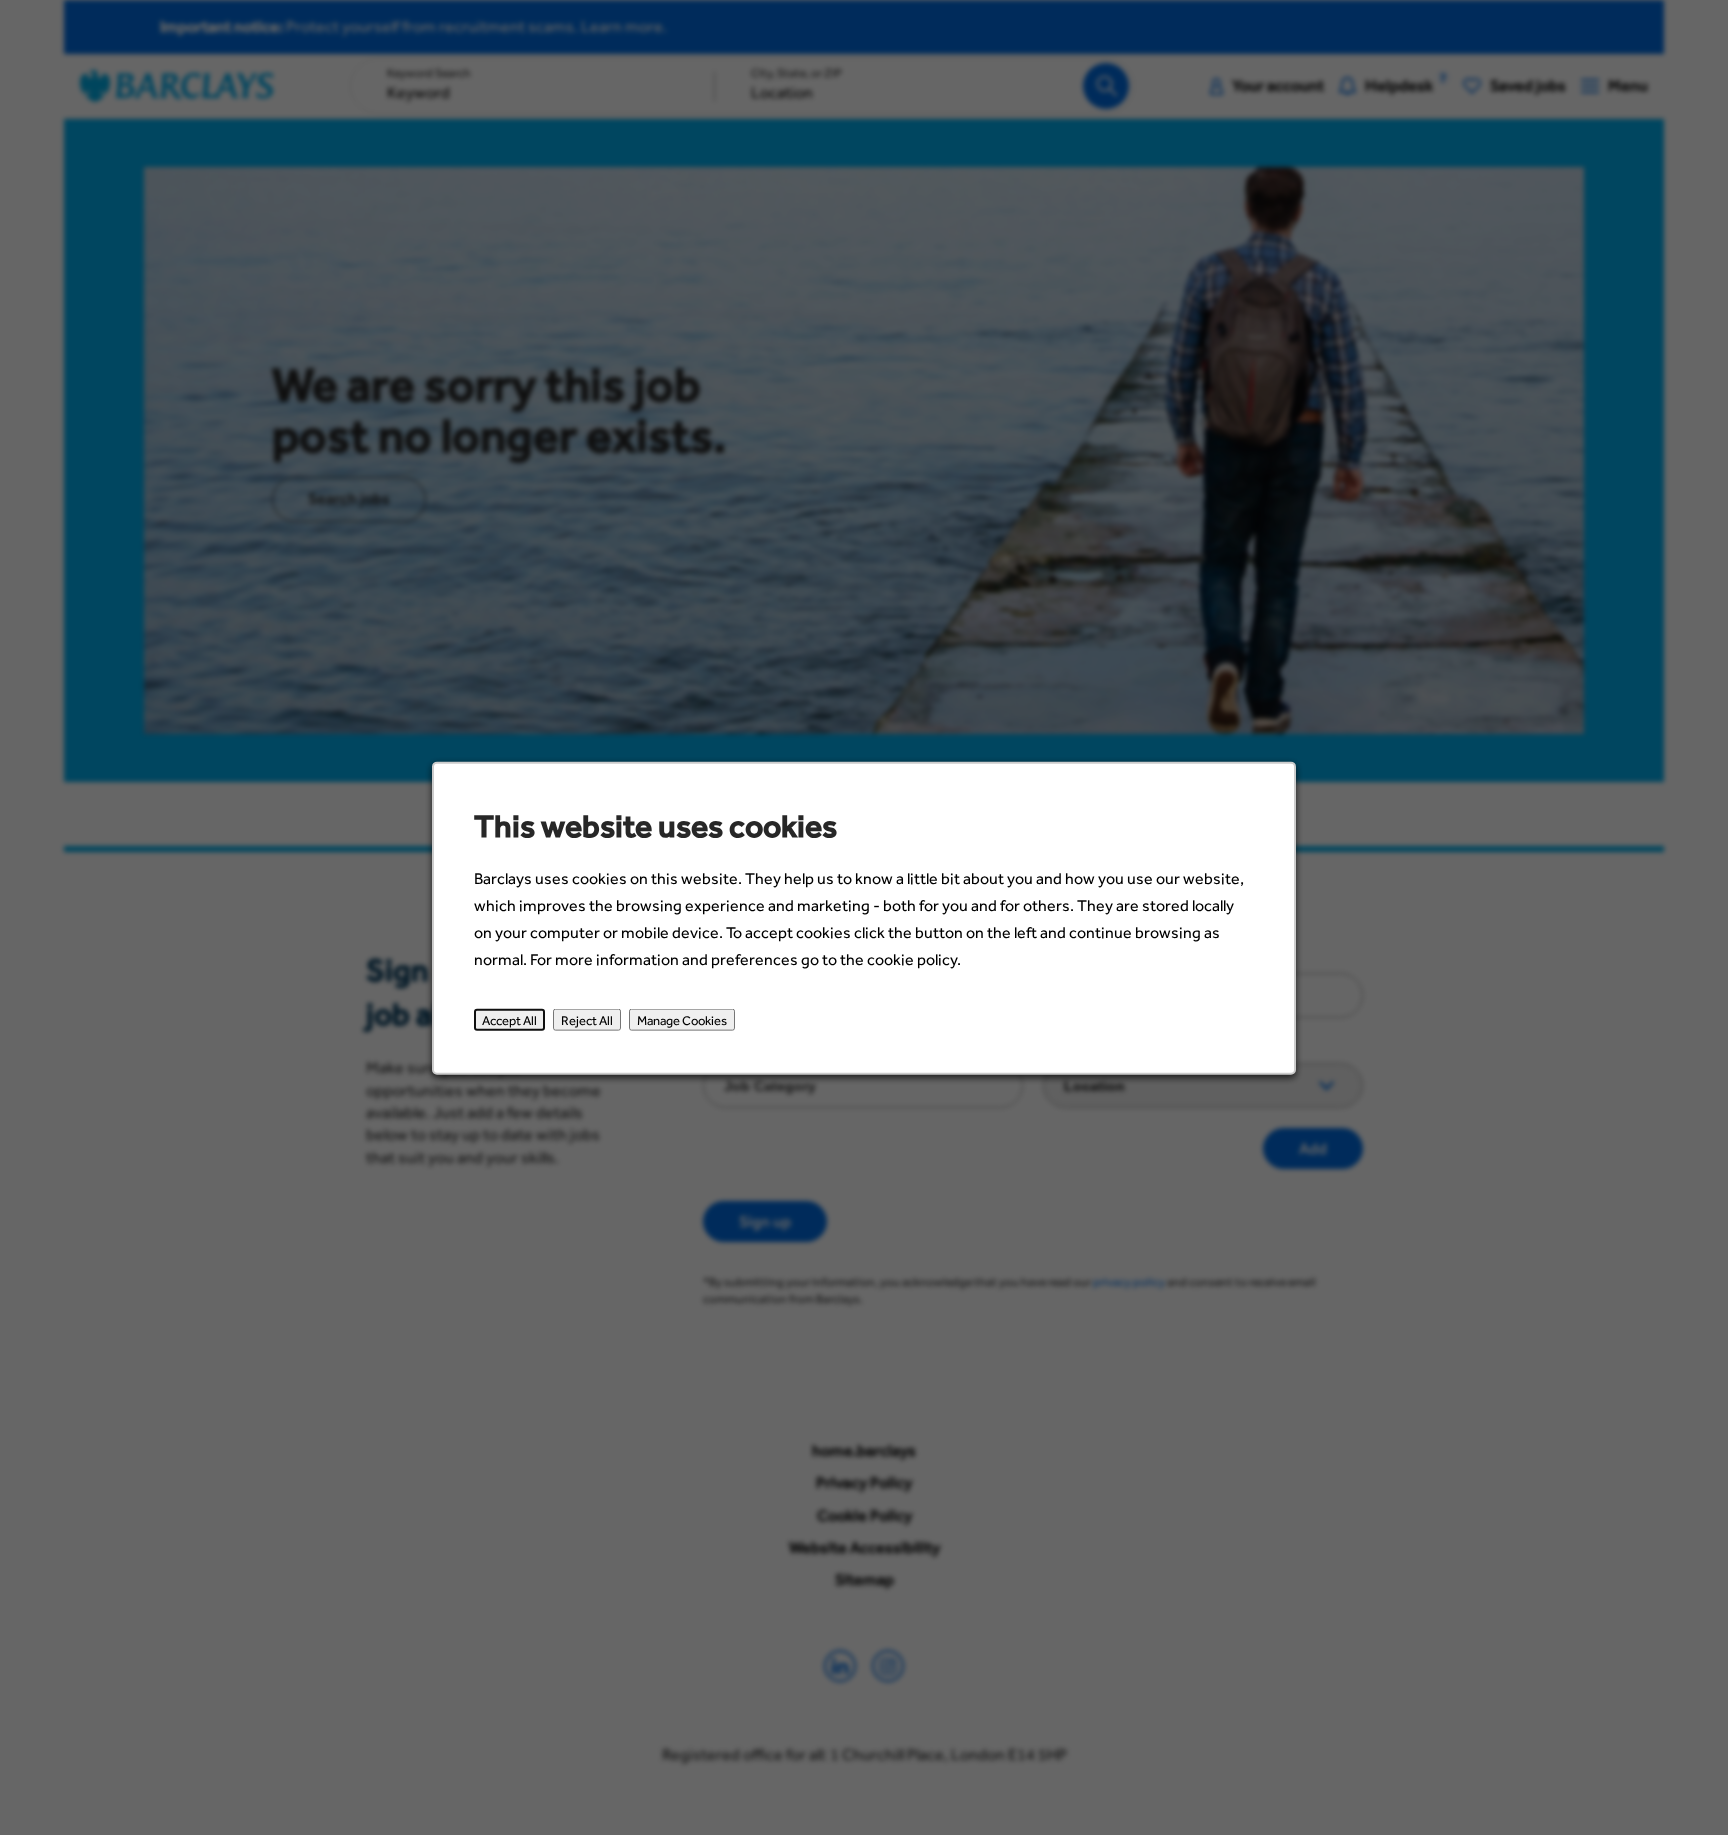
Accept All (509, 1019)
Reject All (587, 1019)
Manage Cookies (682, 1019)
